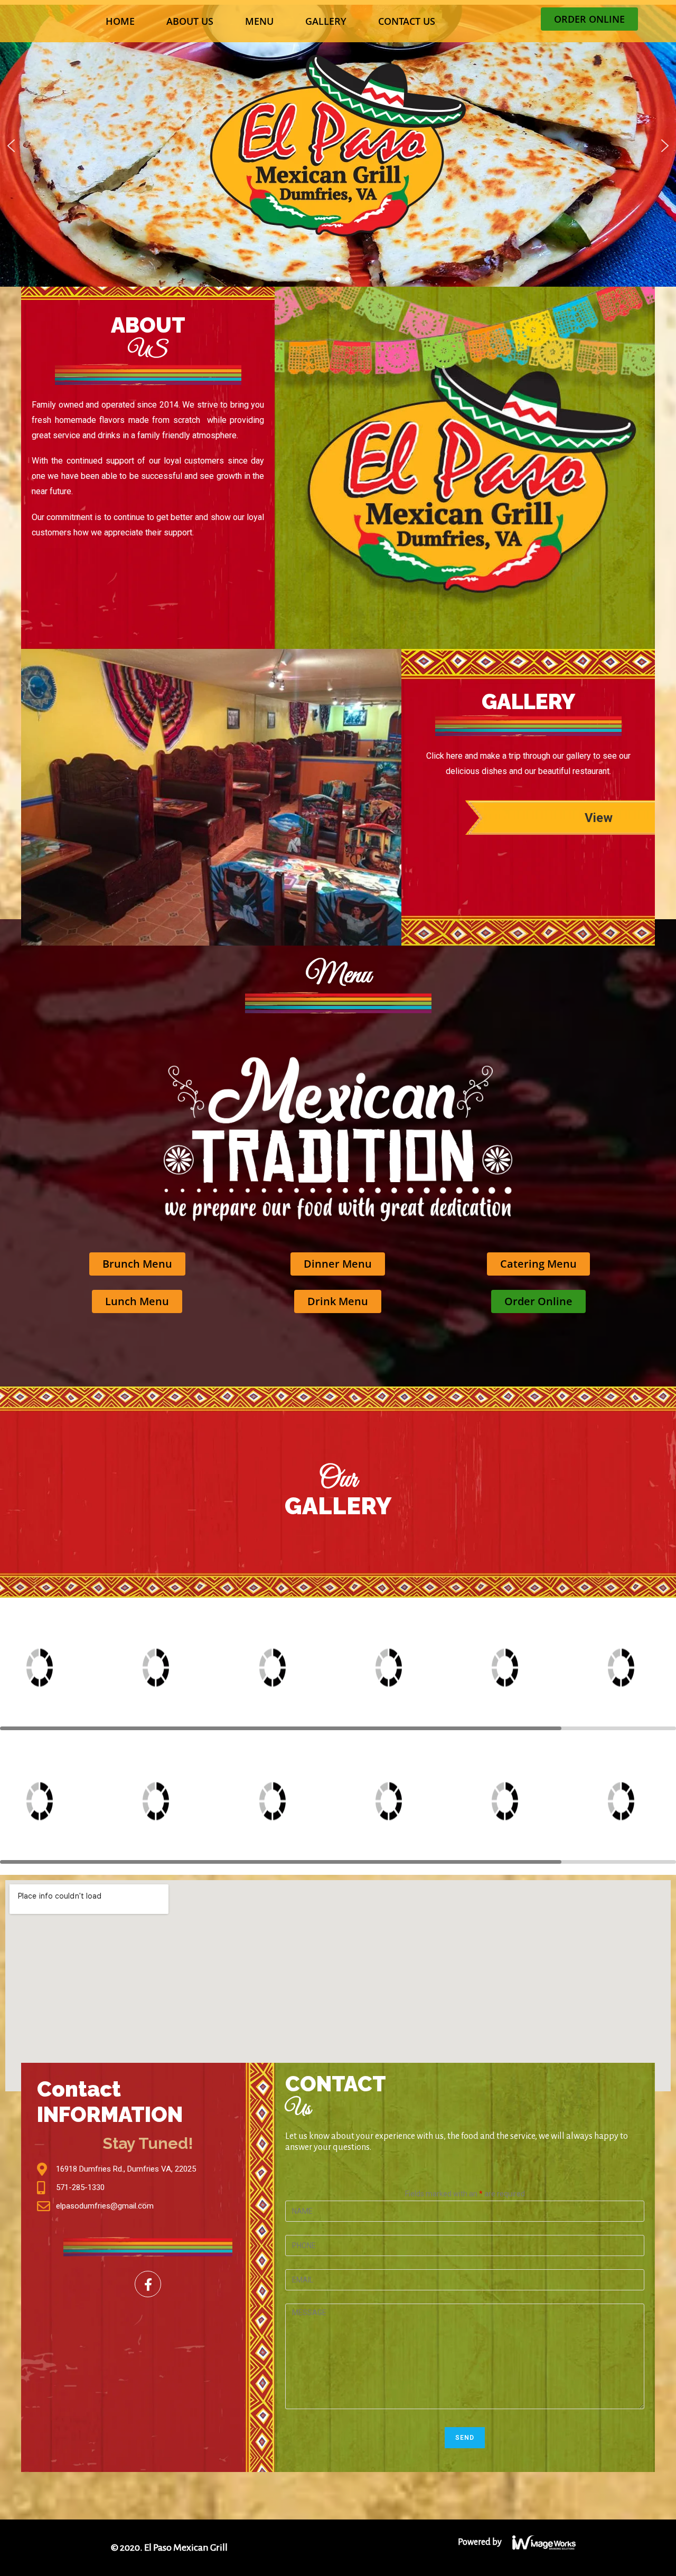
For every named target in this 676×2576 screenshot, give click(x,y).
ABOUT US (190, 21)
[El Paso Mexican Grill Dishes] (58, 1668)
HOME (120, 21)
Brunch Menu (137, 1264)
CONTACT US (407, 21)
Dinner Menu (338, 1264)
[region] (338, 145)
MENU (259, 21)
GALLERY (326, 21)
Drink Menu (338, 1301)
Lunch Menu (137, 1301)
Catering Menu (538, 1264)
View (599, 818)
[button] (11, 146)
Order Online (538, 1301)
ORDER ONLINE (589, 19)
